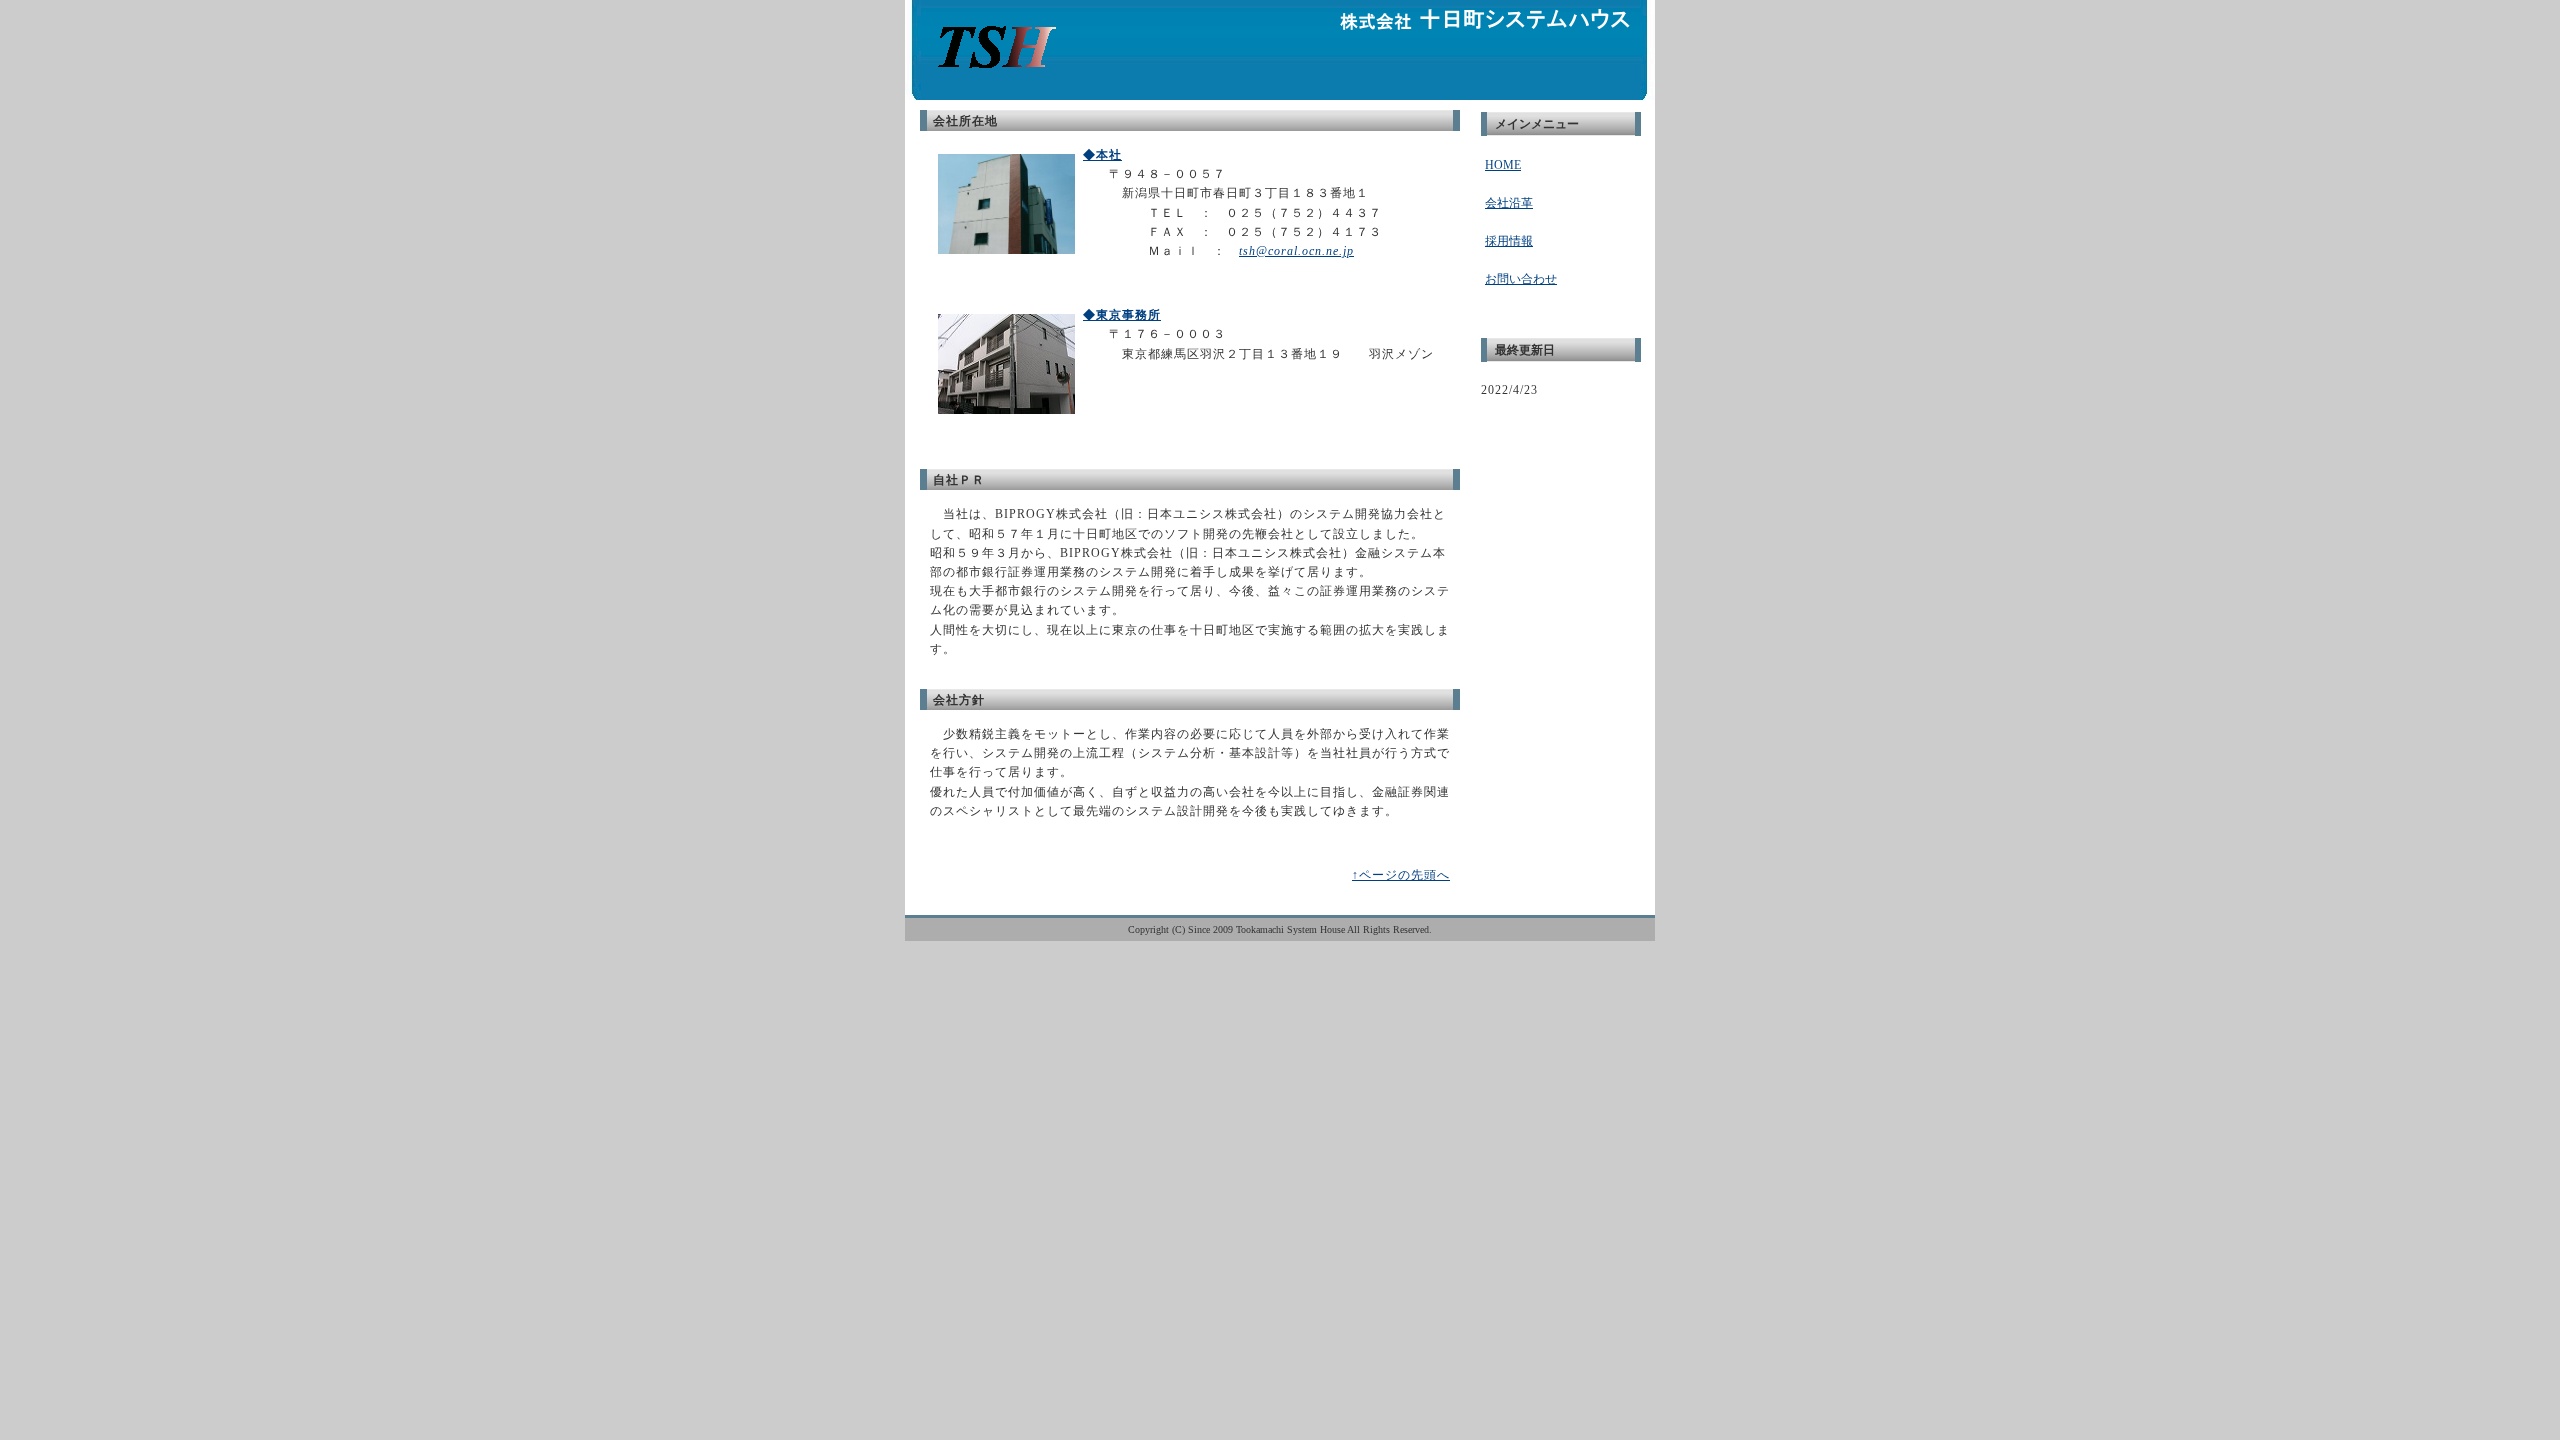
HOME (1503, 165)
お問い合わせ (1521, 279)
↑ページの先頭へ (1401, 875)
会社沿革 (1509, 203)
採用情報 (1509, 241)
